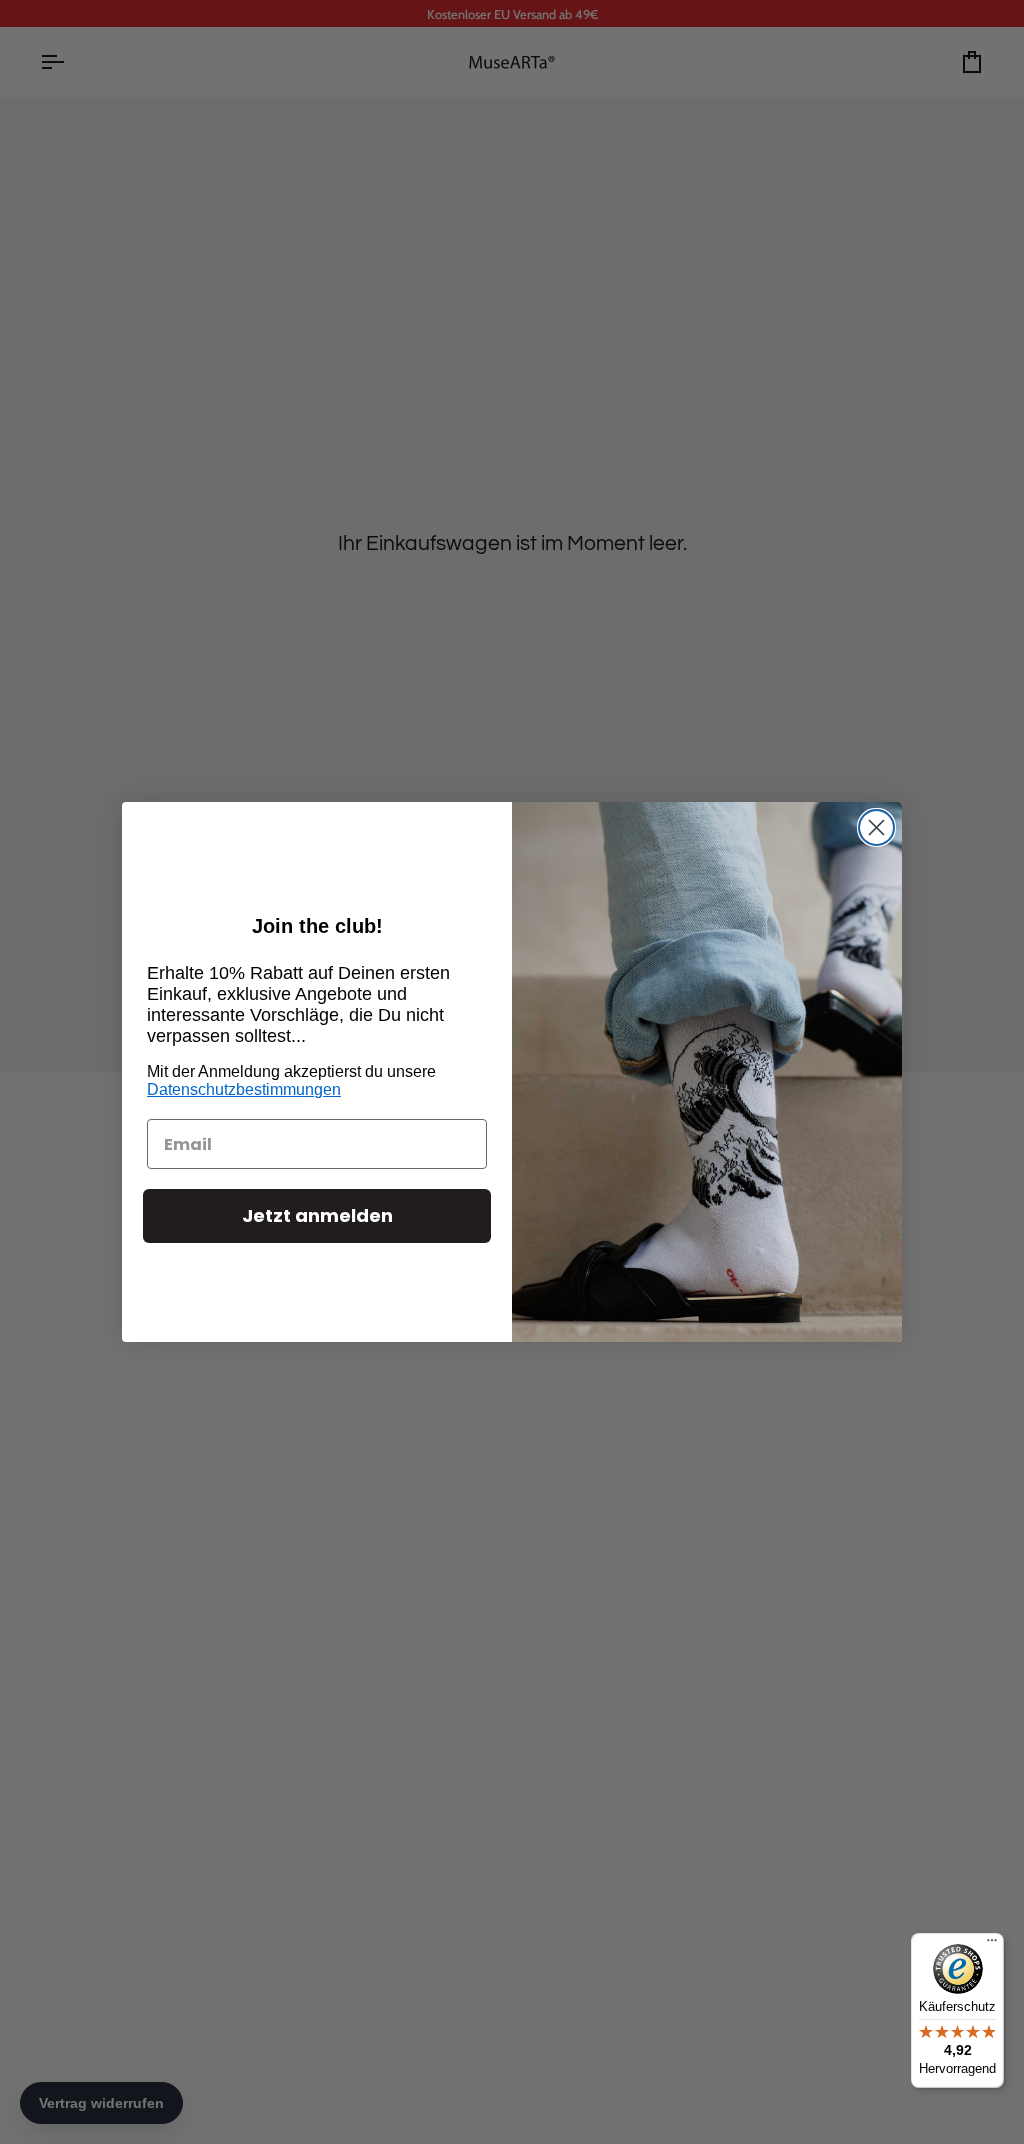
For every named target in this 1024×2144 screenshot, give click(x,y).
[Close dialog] (876, 827)
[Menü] (992, 1945)
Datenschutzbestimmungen (244, 1089)
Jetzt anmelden (317, 1215)
